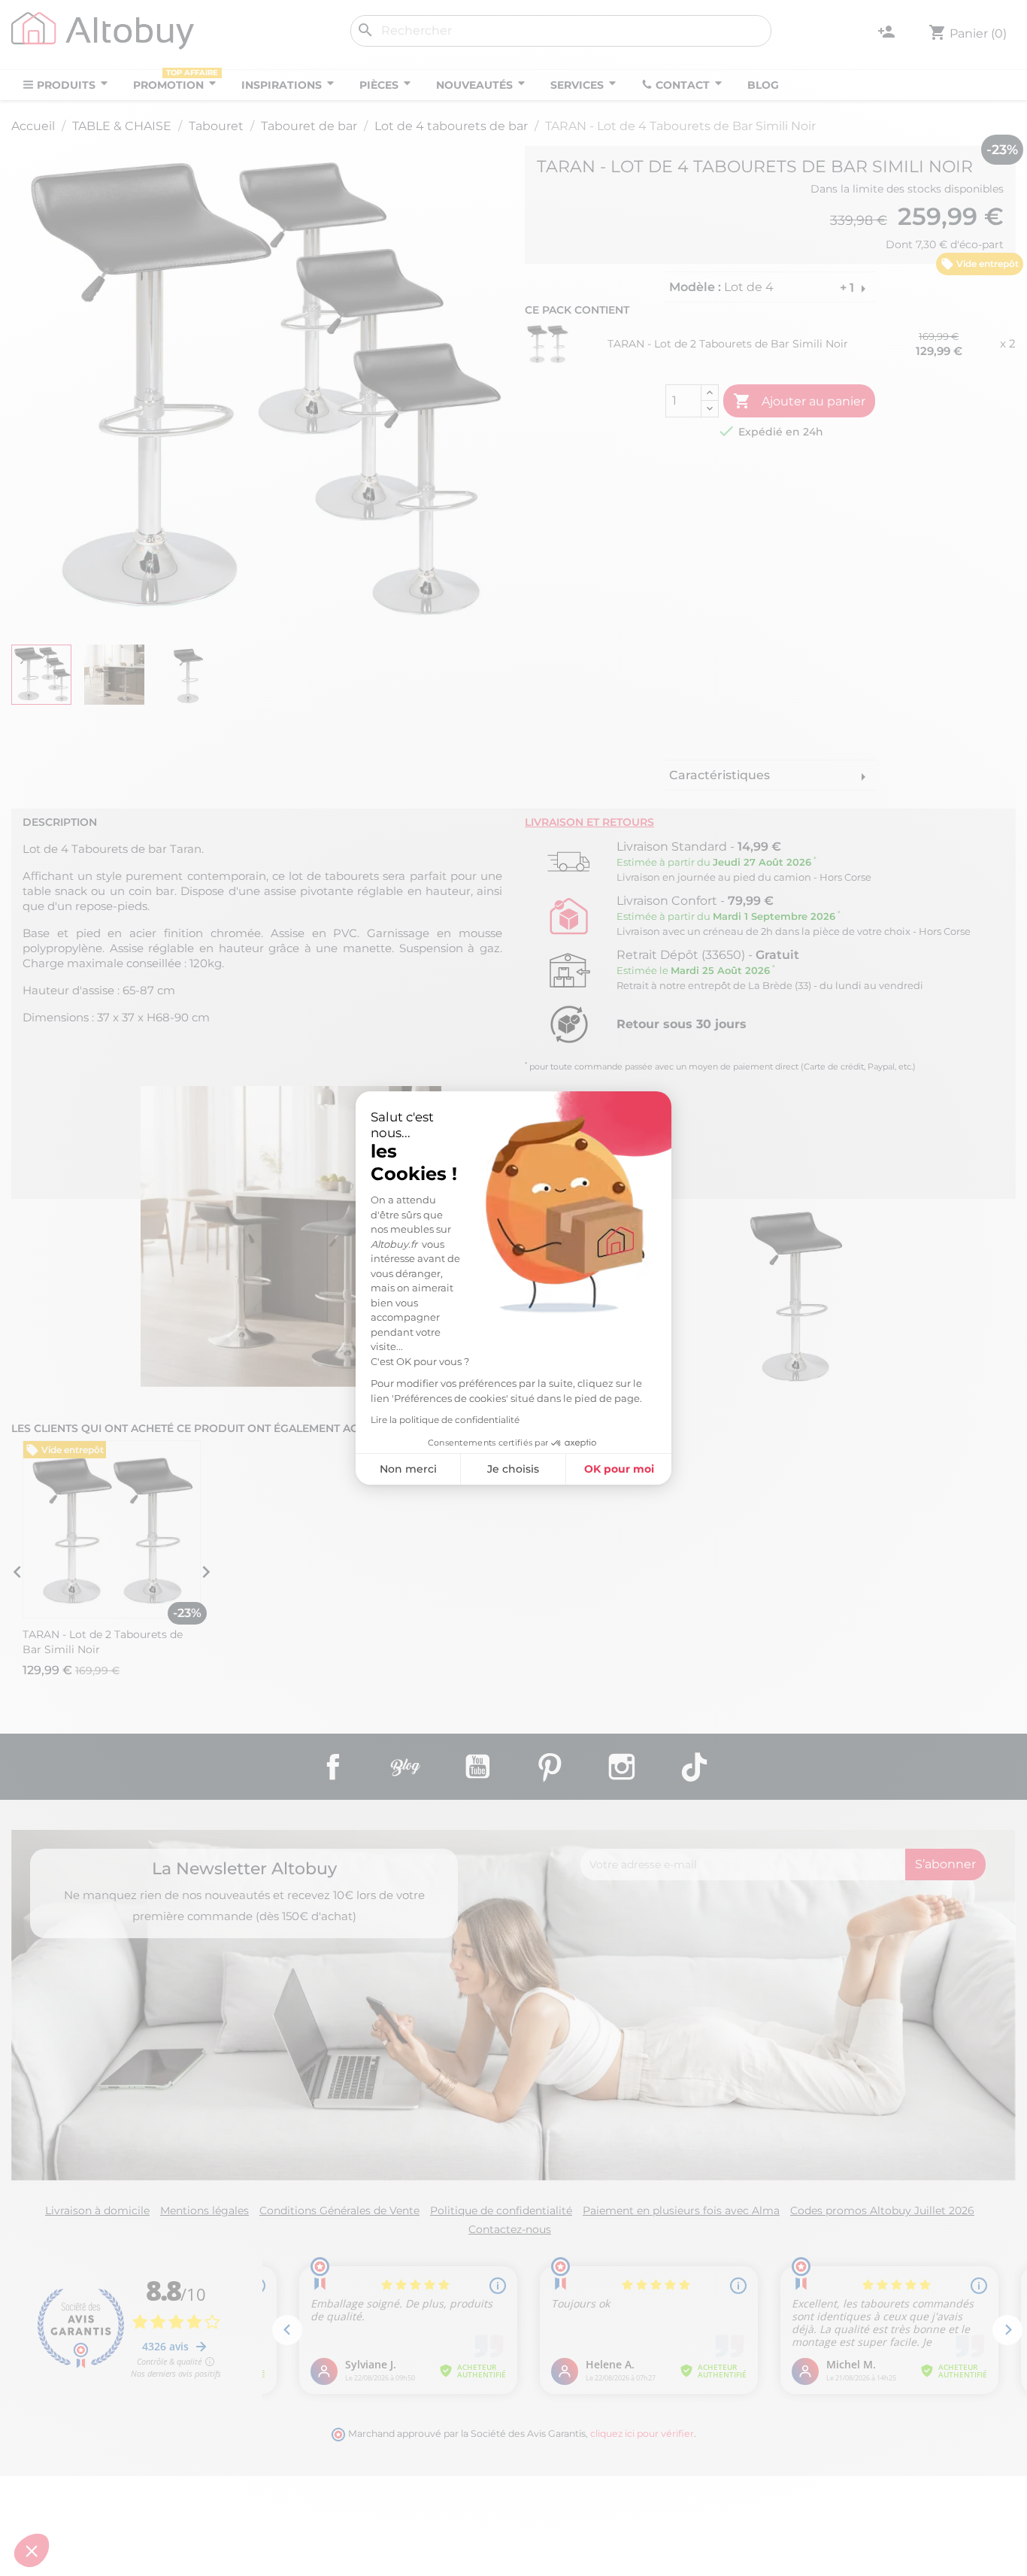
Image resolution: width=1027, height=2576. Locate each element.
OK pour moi (619, 1469)
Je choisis (513, 1469)
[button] (32, 2550)
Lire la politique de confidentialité (445, 1420)
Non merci (408, 1469)
